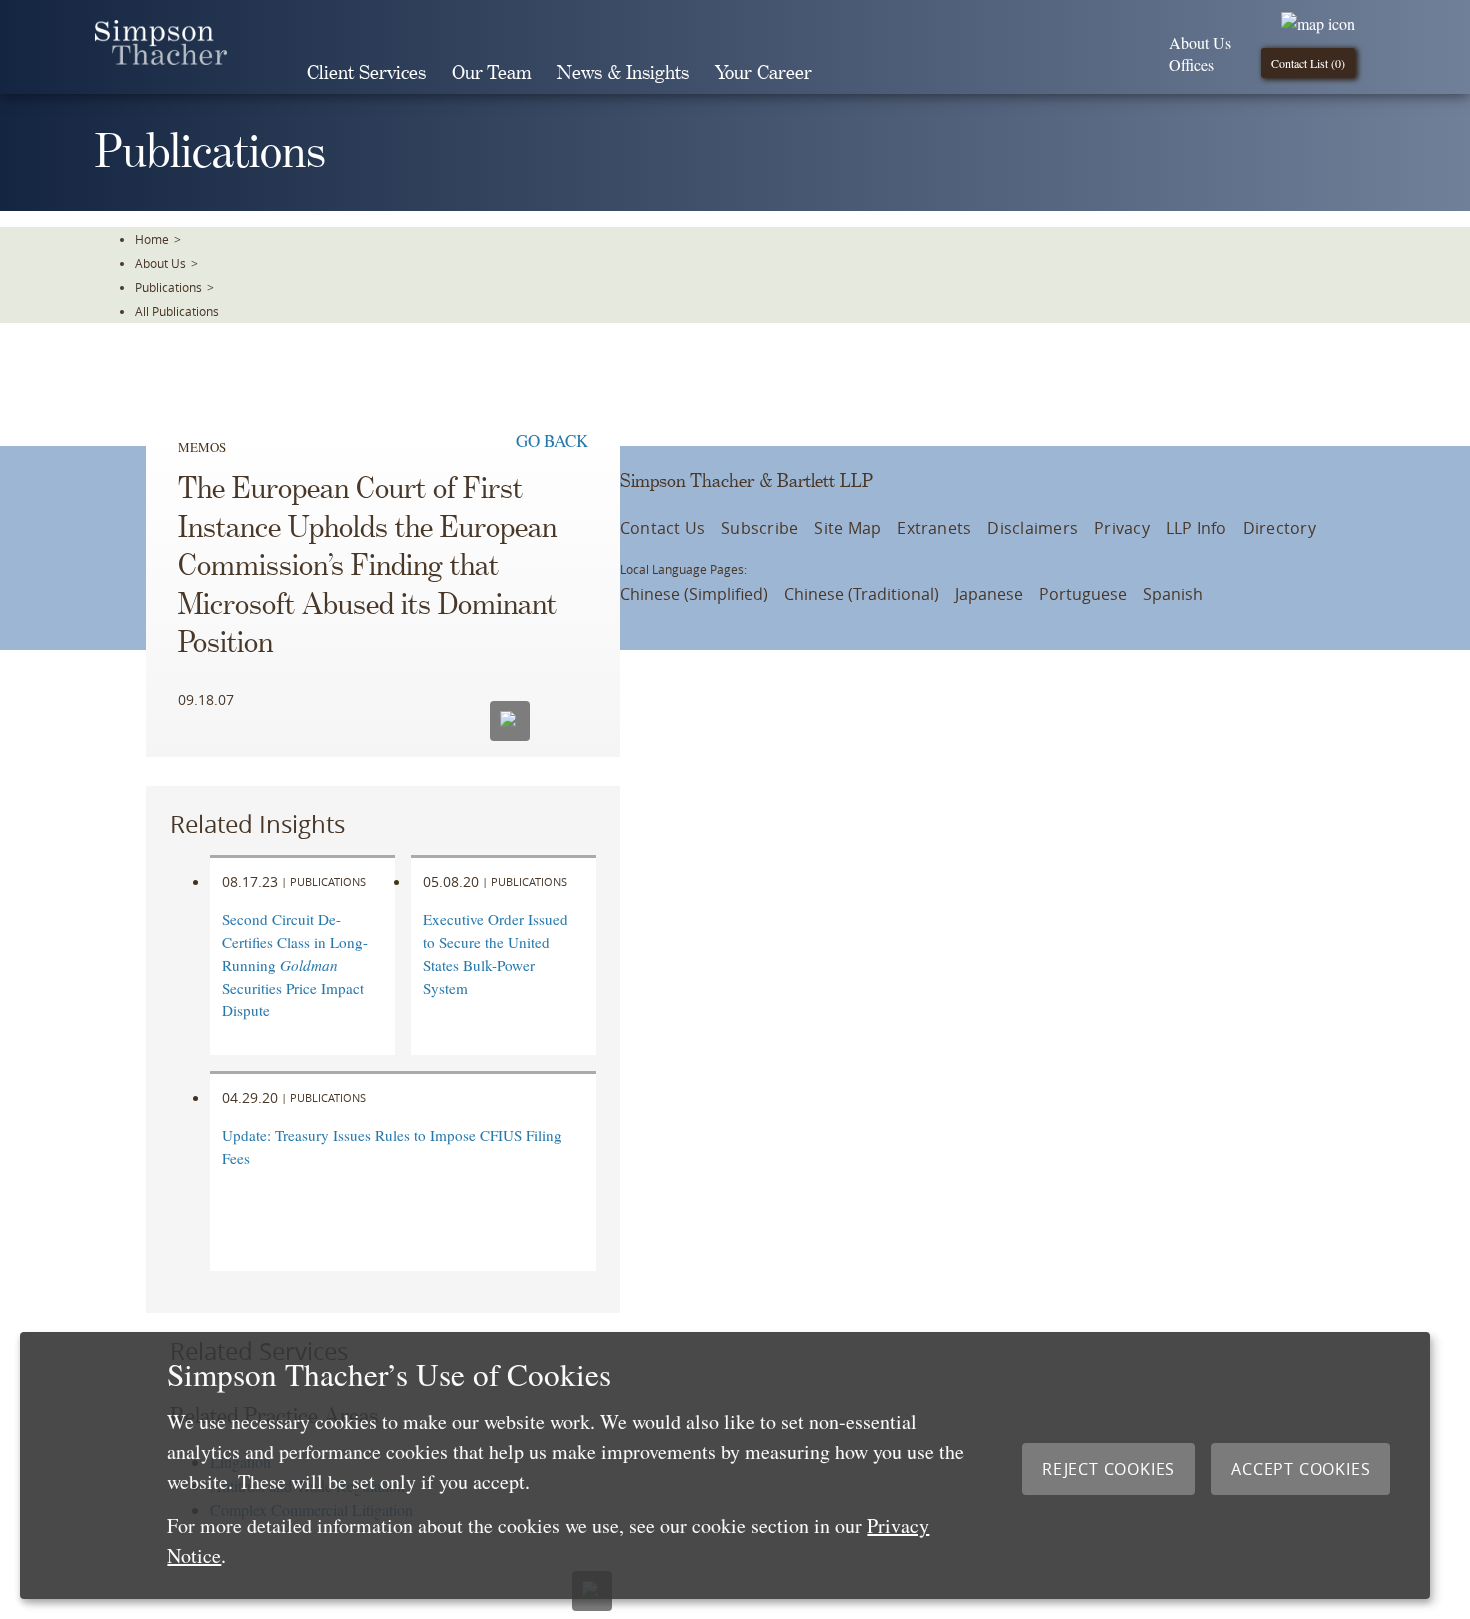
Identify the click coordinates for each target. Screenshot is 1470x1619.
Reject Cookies (1108, 1469)
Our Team (491, 73)
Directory (1279, 528)
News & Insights (623, 73)
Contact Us (662, 528)
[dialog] (725, 1465)
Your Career (763, 73)
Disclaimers (1032, 528)
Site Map (847, 528)
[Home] (161, 58)
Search (853, 73)
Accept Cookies (1300, 1469)
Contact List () (1308, 63)
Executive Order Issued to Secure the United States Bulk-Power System (495, 953)
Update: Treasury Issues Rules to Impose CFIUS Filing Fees (392, 1146)
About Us (1200, 42)
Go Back (552, 440)
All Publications (177, 311)
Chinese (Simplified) (694, 594)
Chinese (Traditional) (861, 594)
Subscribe (759, 528)
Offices (1191, 64)
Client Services (366, 73)
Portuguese (1083, 594)
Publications (168, 287)
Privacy (1122, 528)
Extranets (934, 528)
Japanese (989, 594)
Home (152, 239)
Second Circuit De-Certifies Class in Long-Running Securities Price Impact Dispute (295, 964)
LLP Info (1196, 528)
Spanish (1173, 594)
